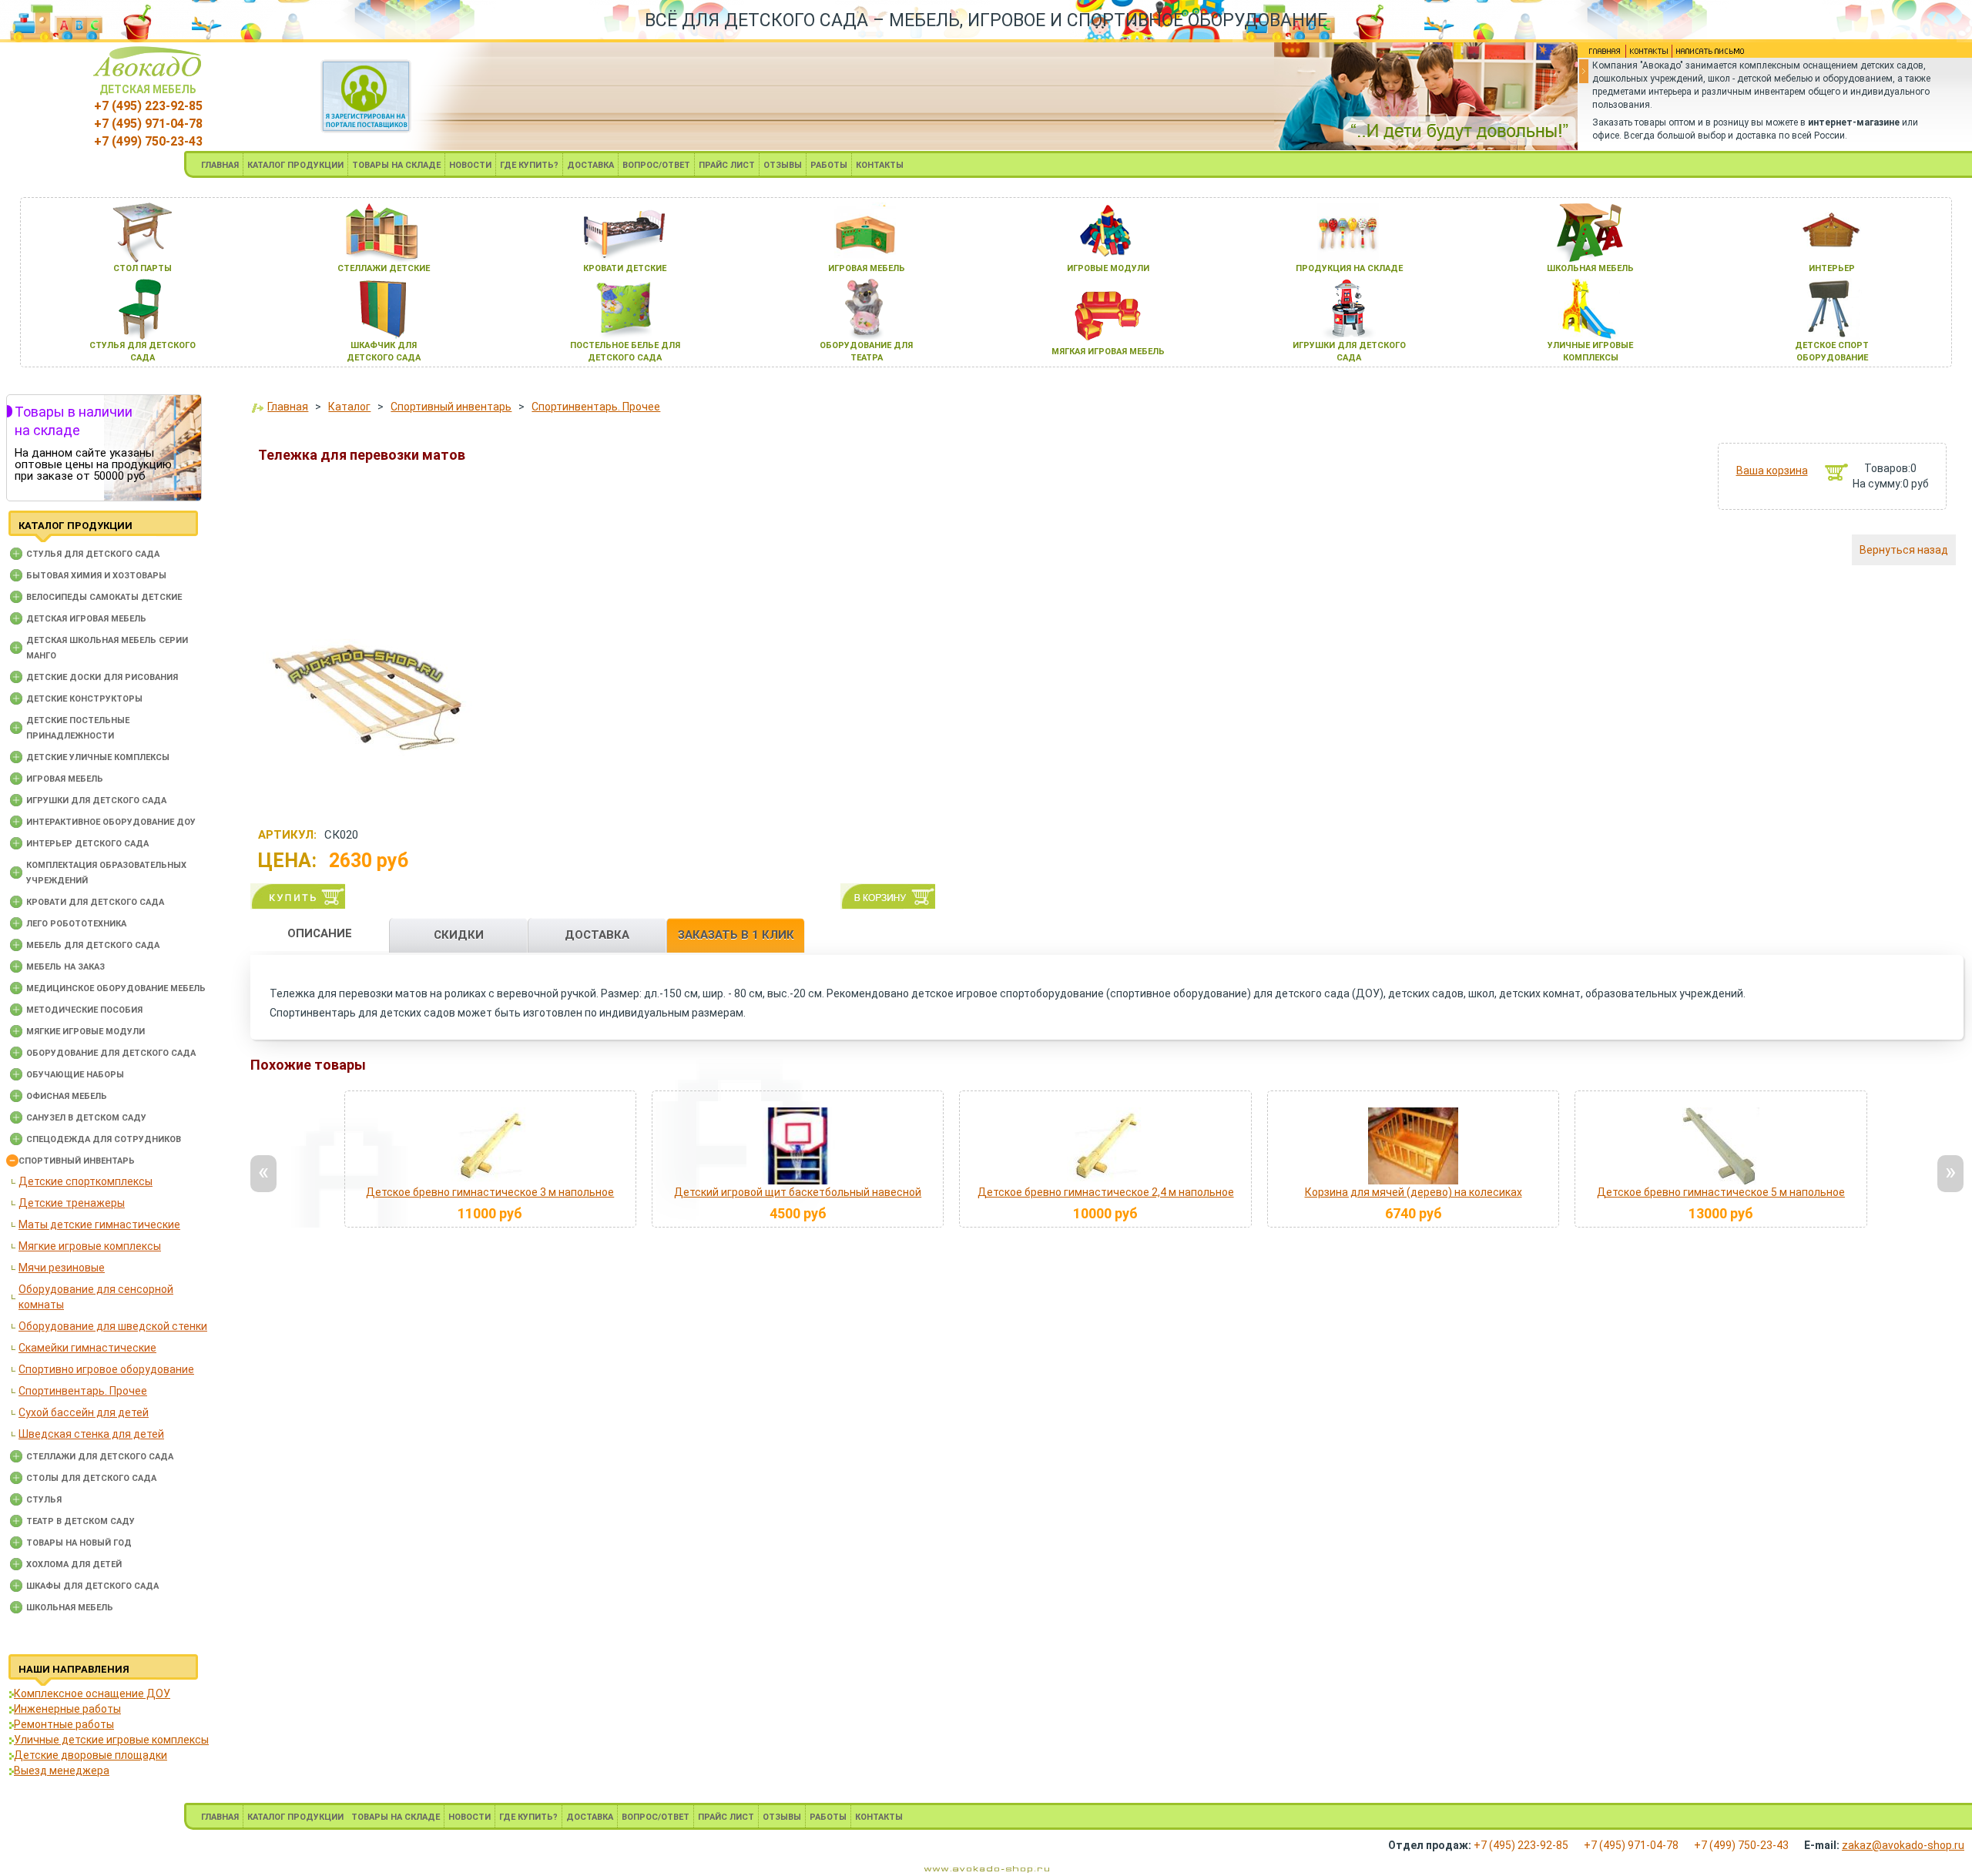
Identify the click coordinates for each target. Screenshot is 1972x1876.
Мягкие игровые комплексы (90, 1246)
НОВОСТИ (470, 165)
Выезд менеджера (62, 1770)
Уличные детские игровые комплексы (111, 1740)
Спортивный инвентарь (77, 1161)
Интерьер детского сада (87, 844)
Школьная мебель (70, 1608)
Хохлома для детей (74, 1564)
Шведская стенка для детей (91, 1434)
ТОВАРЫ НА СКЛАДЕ (396, 165)
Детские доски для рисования (102, 677)
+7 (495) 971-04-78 (148, 124)
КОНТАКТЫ (880, 165)
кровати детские (625, 268)
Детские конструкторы (84, 699)
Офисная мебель (67, 1096)
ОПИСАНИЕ (320, 933)
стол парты (143, 268)
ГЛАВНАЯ (220, 165)
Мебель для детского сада (93, 945)
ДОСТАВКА (590, 165)
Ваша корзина (1772, 471)
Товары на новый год (79, 1543)
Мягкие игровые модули (86, 1032)
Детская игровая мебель (86, 619)
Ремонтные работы (64, 1724)
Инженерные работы (67, 1709)
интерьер (1832, 268)
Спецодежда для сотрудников (104, 1139)
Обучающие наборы (75, 1075)
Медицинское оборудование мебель (116, 988)
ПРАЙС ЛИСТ (727, 165)
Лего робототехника (76, 924)
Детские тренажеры (72, 1203)
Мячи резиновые (62, 1268)
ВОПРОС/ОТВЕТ (656, 165)
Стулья (44, 1500)
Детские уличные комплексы (98, 757)
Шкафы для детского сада (92, 1586)
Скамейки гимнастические (87, 1348)
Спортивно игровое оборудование (106, 1369)
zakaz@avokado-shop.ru (1903, 1845)
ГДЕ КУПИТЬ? (529, 165)
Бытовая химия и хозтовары (96, 576)
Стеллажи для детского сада (100, 1457)
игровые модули (1108, 268)
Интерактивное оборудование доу (111, 822)
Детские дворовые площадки (91, 1755)
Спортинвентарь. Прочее (83, 1391)
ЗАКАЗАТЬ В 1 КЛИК (736, 935)
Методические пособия (84, 1010)
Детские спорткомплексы (86, 1181)
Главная (288, 407)
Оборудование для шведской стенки (113, 1326)
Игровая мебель (65, 779)
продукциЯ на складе (1349, 268)
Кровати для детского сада (95, 902)
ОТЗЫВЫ (783, 165)
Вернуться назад (1904, 550)
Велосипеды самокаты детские (104, 597)
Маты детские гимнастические (99, 1224)
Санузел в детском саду (86, 1118)
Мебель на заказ (65, 967)
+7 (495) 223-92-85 (148, 106)
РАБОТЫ (829, 165)
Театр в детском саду (80, 1521)
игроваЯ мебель (867, 268)
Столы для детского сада (91, 1478)
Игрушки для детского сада (96, 801)
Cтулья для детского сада (93, 554)
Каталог (349, 407)
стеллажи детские (384, 268)
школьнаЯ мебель (1590, 268)
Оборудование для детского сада (111, 1053)
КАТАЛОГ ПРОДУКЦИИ (295, 165)
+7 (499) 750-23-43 (148, 141)
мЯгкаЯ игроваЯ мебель (1108, 352)
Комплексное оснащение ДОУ (92, 1693)
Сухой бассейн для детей (84, 1412)
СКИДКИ (459, 935)
